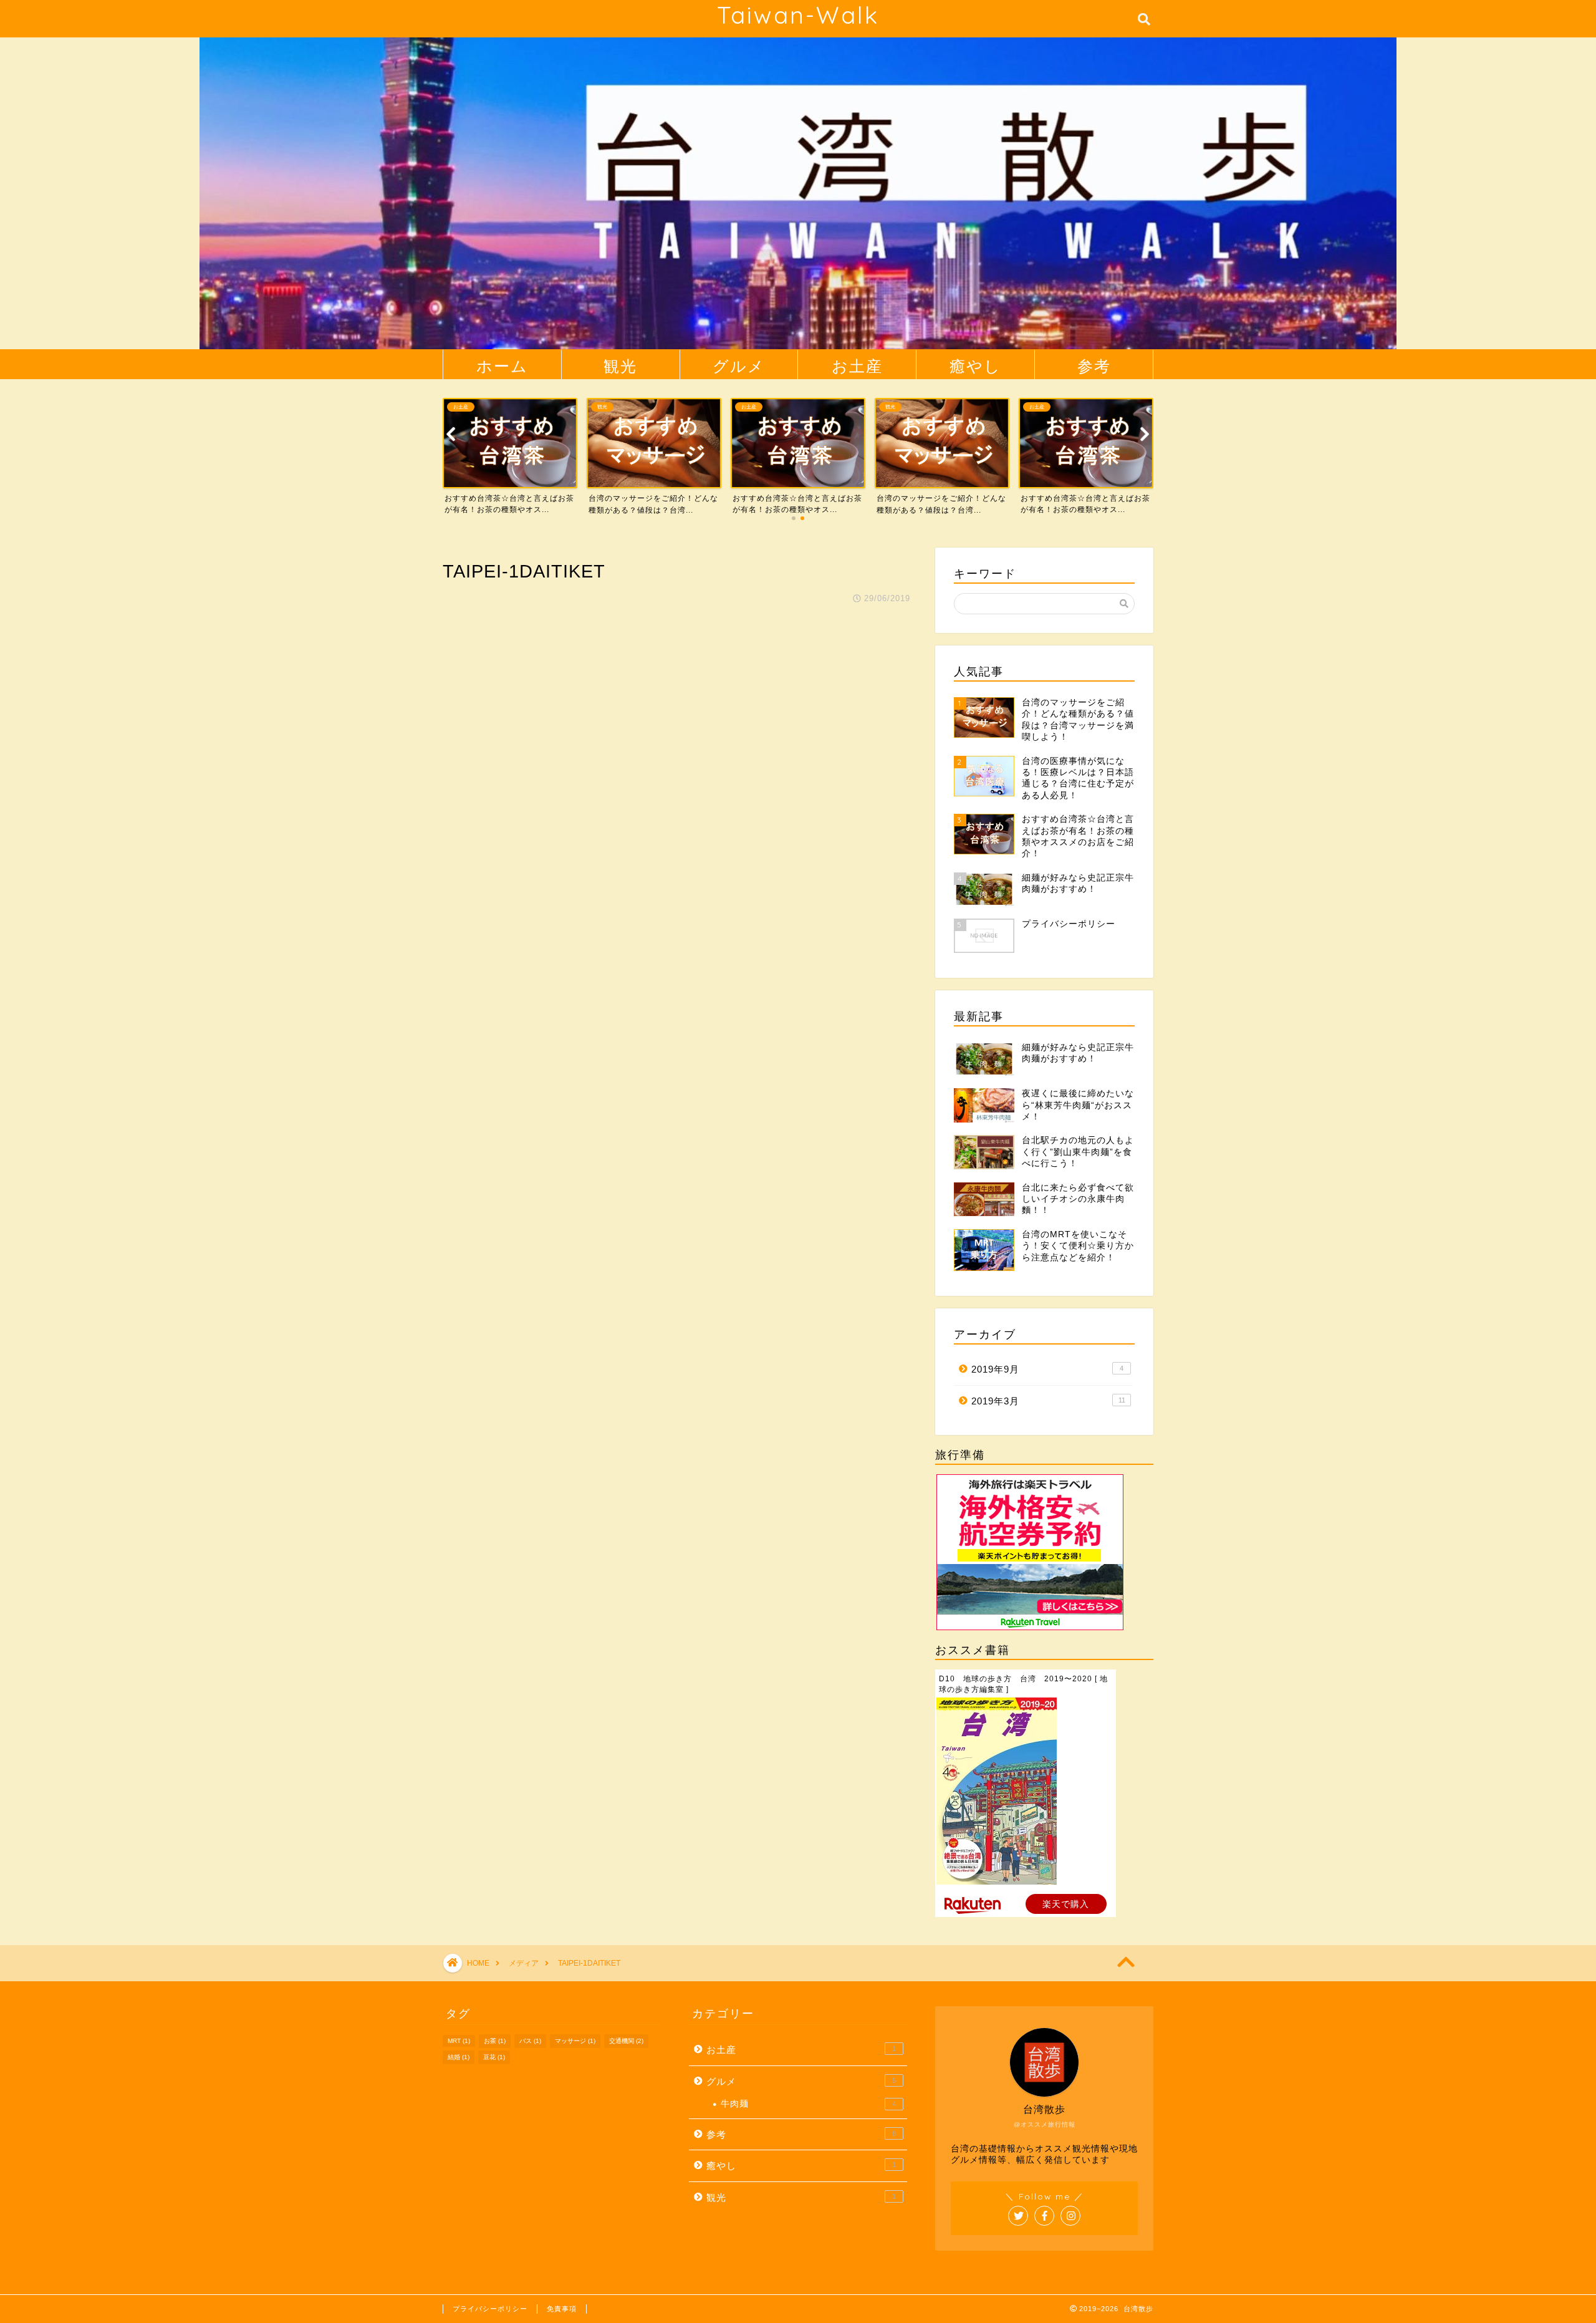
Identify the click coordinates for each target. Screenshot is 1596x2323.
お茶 (495, 2041)
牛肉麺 (808, 2104)
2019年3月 (1048, 1401)
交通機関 (626, 2041)
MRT (459, 2041)
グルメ (739, 366)
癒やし (975, 366)
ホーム (502, 366)
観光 (620, 366)
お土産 (857, 366)
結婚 (459, 2057)
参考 (1094, 366)
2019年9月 (1047, 1369)
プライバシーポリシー (490, 2309)
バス (530, 2041)
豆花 (494, 2057)
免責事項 (562, 2309)
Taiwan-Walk (798, 15)
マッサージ (575, 2041)
